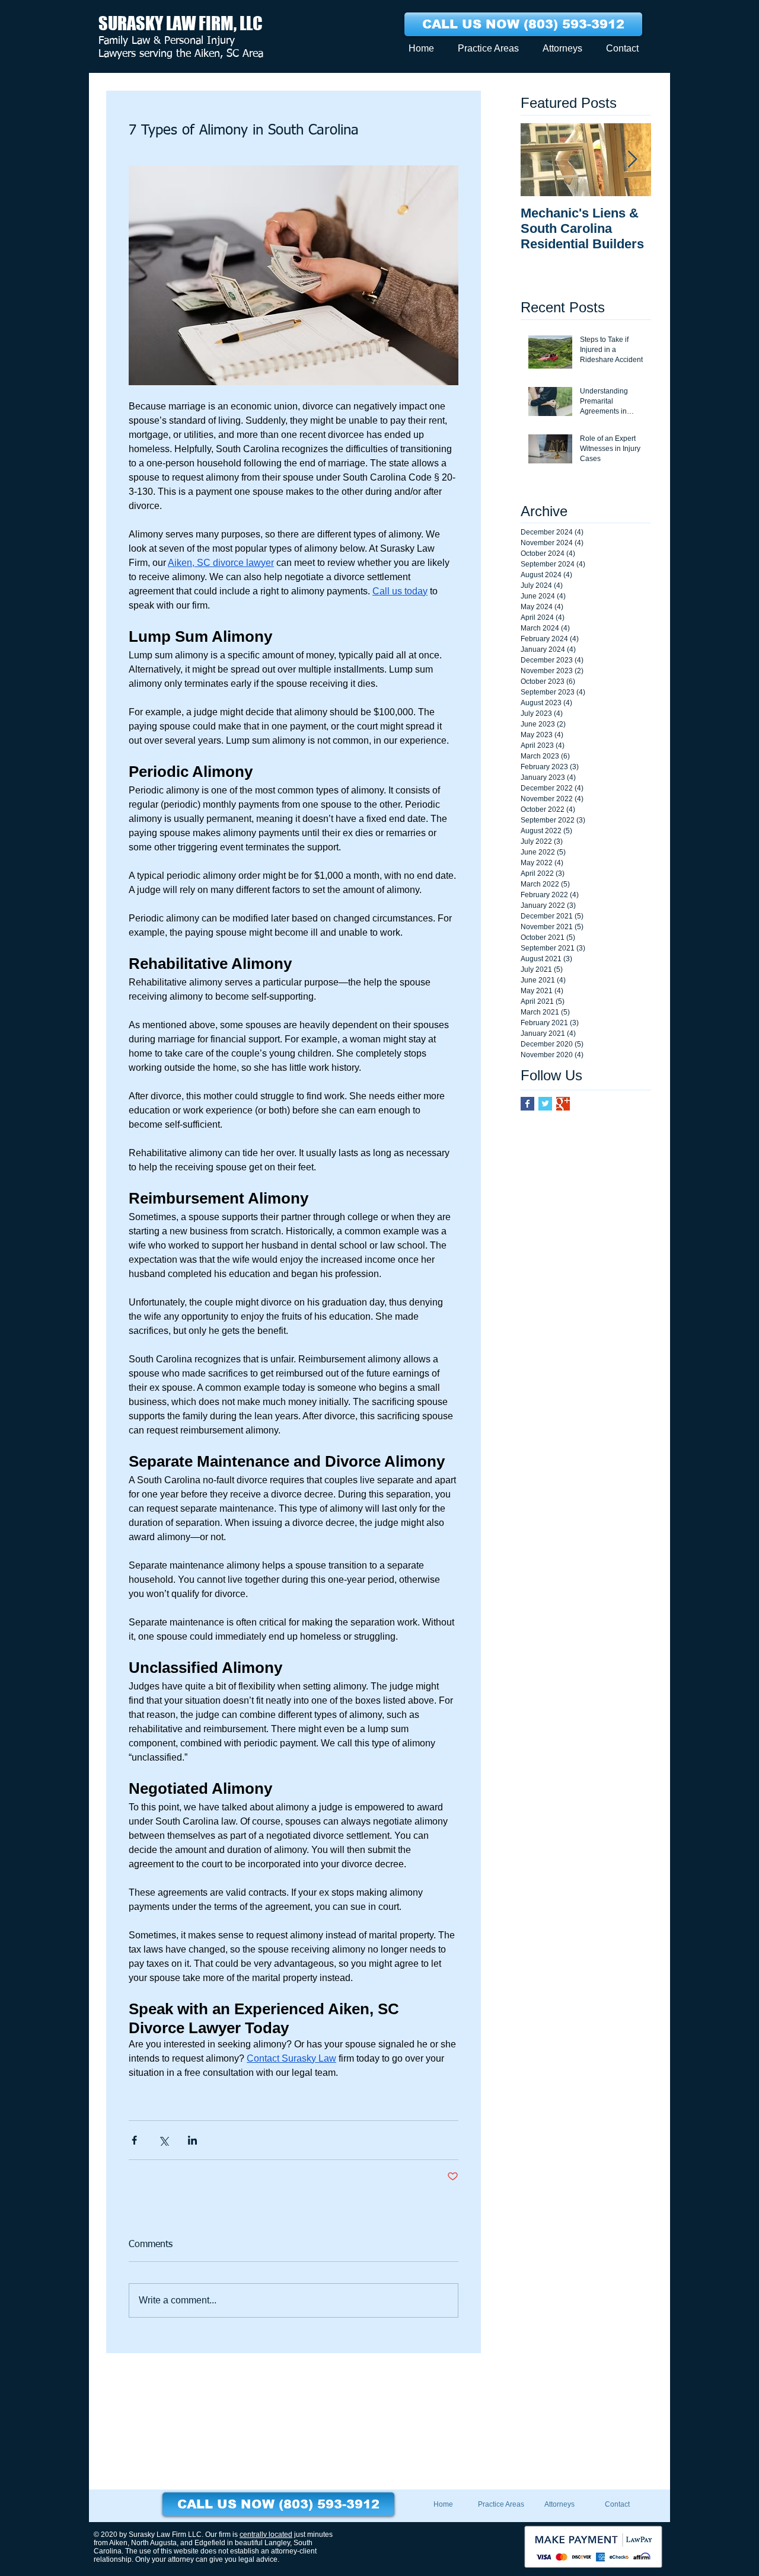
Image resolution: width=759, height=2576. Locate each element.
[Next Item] (632, 160)
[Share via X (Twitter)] (163, 2140)
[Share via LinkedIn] (192, 2140)
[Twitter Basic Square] (545, 1104)
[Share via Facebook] (134, 2140)
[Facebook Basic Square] (527, 1104)
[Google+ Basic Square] (563, 1104)
